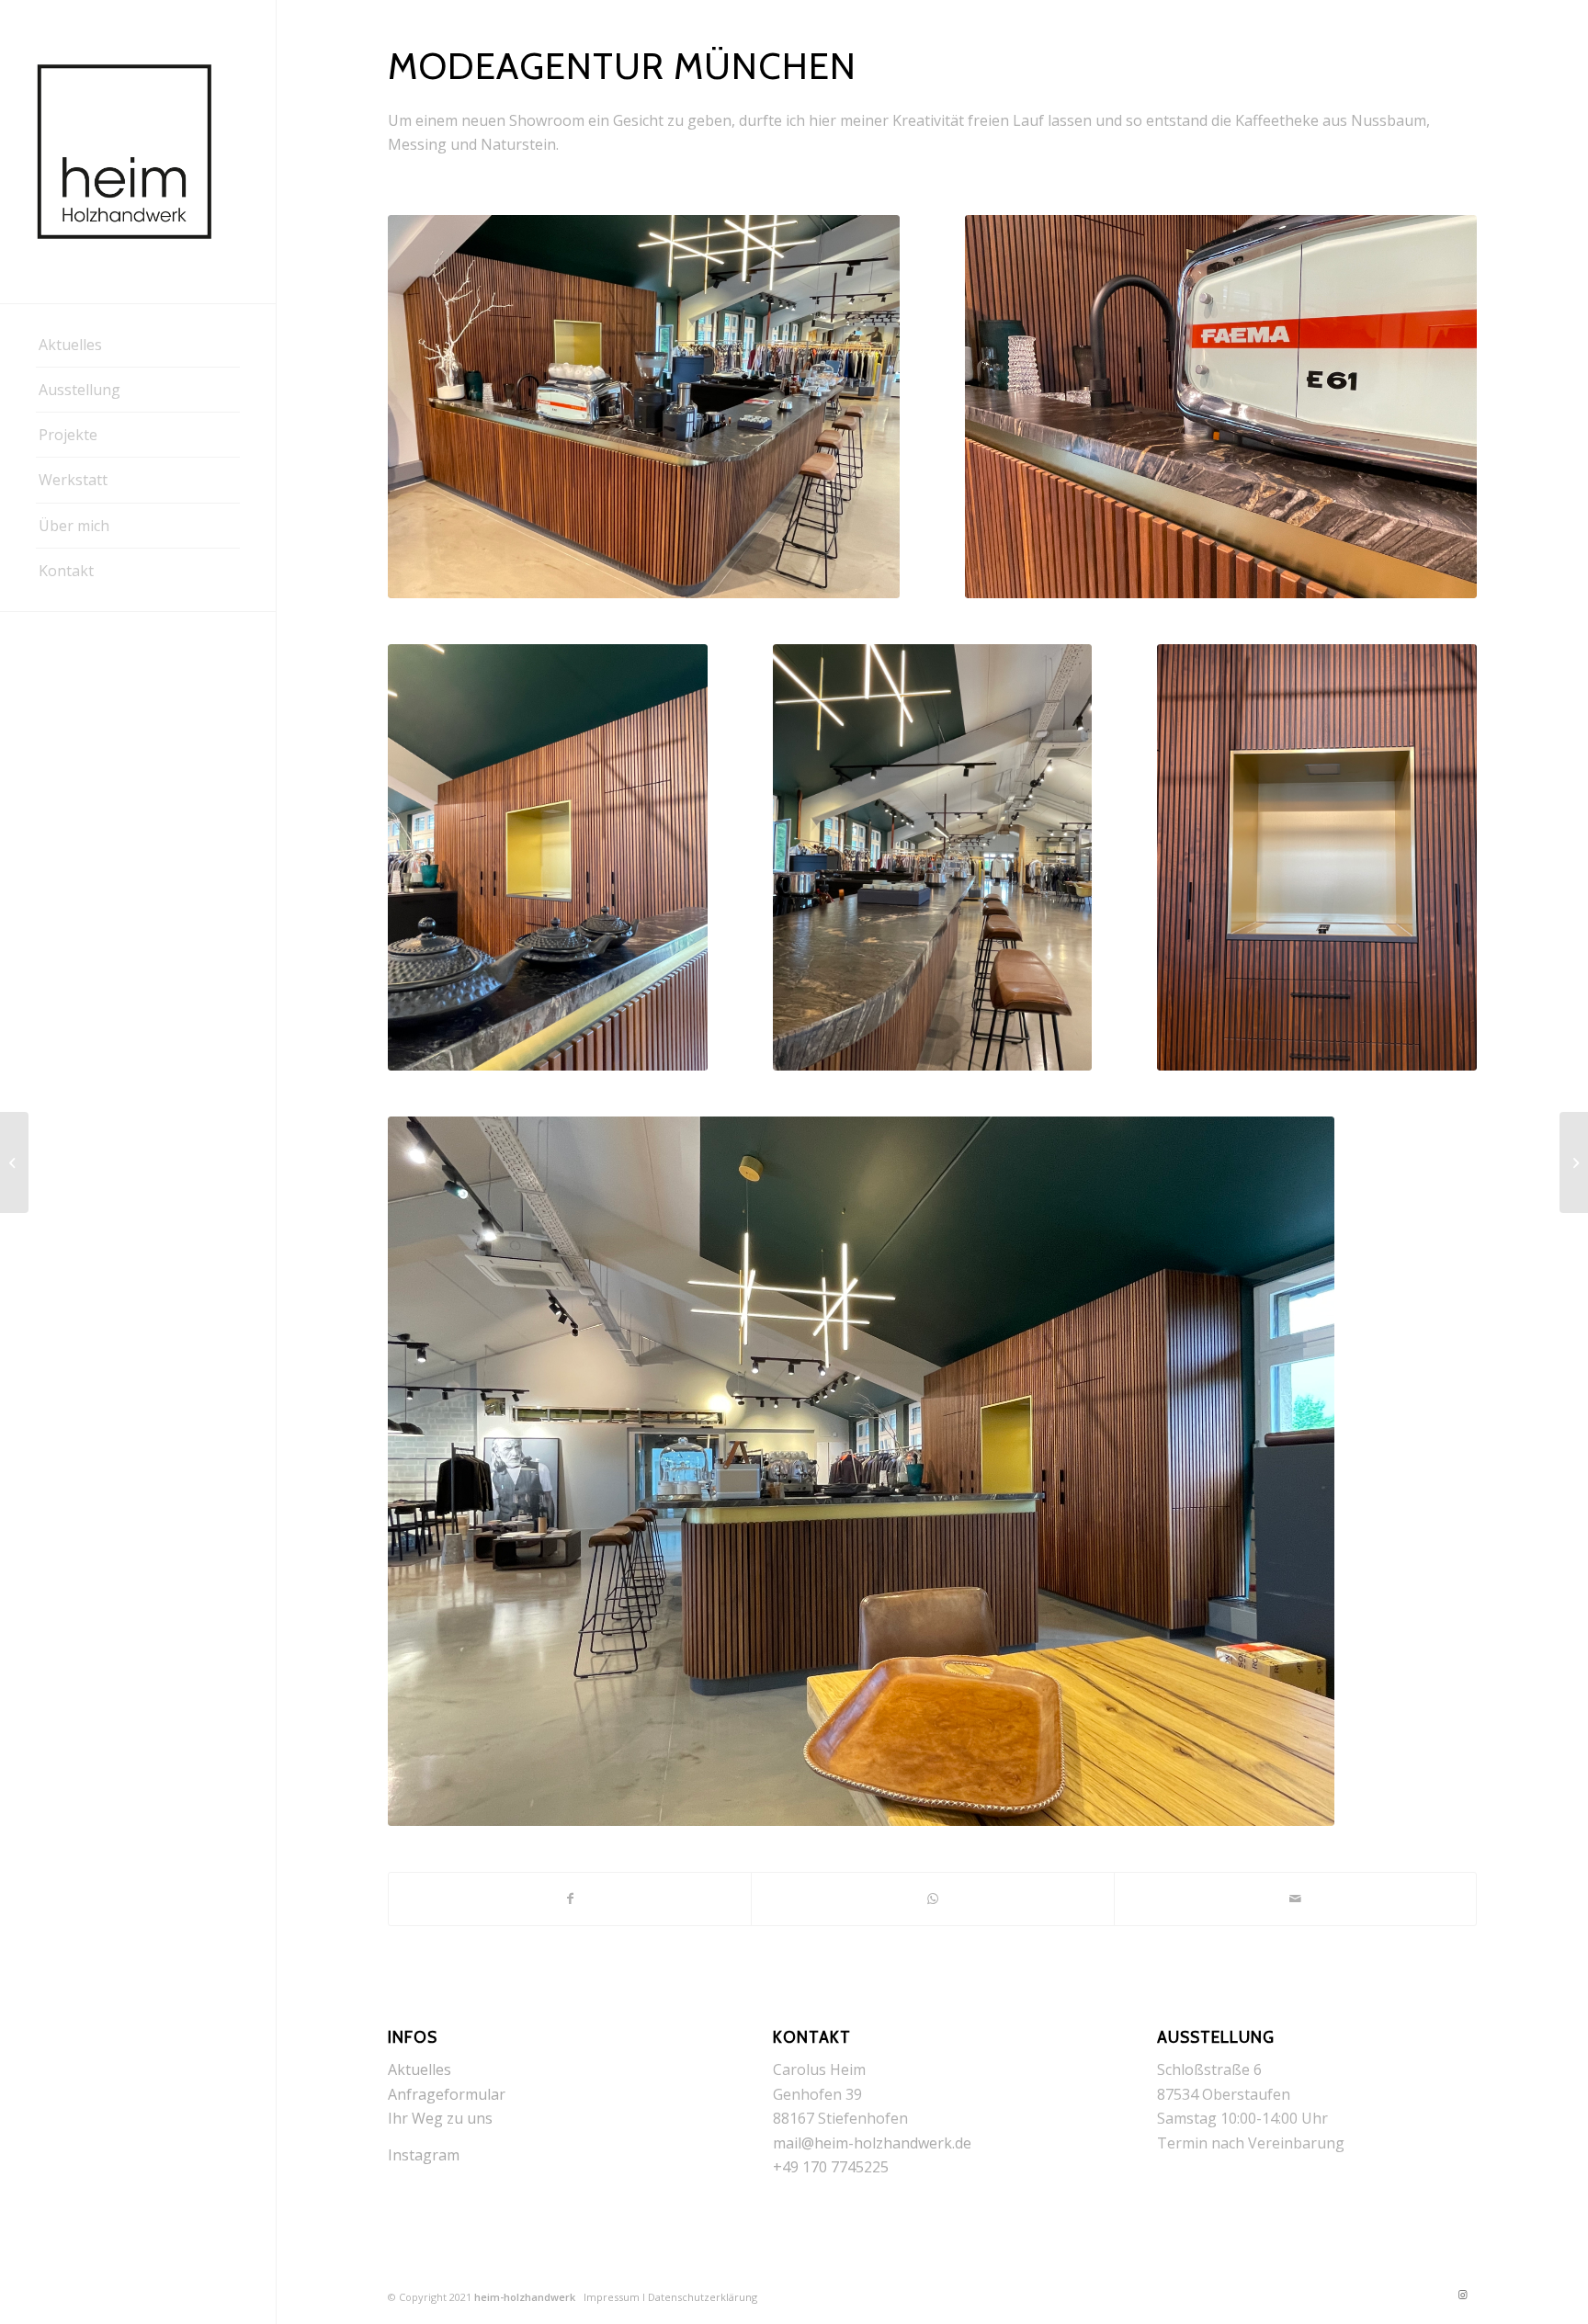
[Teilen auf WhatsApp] (932, 1899)
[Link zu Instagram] (1463, 2295)
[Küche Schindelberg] (14, 1162)
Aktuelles (420, 2069)
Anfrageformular (447, 2094)
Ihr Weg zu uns (440, 2118)
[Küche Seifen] (1574, 1162)
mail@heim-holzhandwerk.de (872, 2143)
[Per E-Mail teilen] (1295, 1899)
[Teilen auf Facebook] (570, 1899)
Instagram (424, 2155)
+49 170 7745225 (831, 2167)
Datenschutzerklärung (703, 2297)
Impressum (612, 2297)
